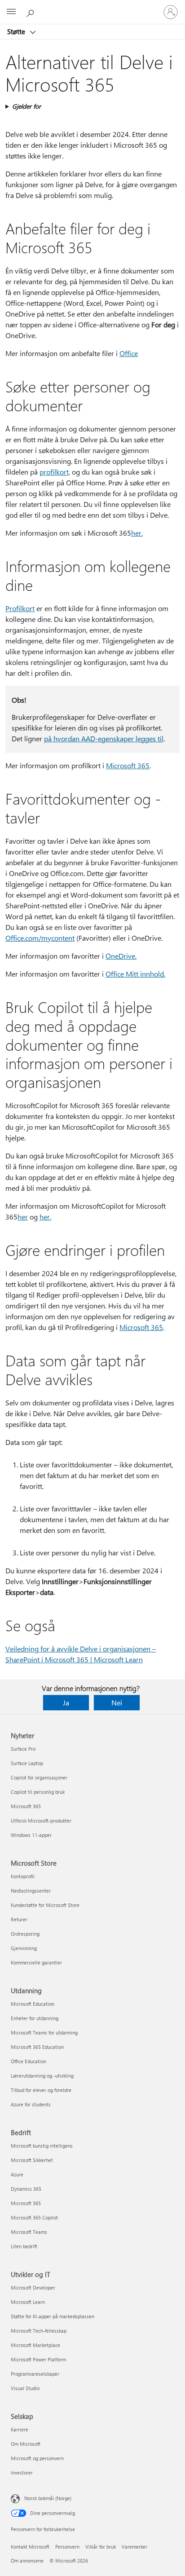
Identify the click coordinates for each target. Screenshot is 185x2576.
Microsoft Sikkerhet (32, 2160)
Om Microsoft (26, 2444)
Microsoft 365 (128, 765)
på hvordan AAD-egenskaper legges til (104, 738)
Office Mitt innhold (135, 974)
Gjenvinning (24, 1948)
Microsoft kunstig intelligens (42, 2146)
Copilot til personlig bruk (38, 1792)
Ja (66, 1702)
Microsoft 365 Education (37, 2047)
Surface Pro (23, 1749)
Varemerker (134, 2547)
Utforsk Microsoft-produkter (41, 1821)
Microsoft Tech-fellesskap (39, 2331)
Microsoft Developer (33, 2288)
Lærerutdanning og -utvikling (42, 2076)
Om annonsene (27, 2561)
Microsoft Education (33, 2004)
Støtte (17, 31)
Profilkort (20, 608)
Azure (17, 2174)
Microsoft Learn (28, 2302)
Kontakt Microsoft (30, 2547)
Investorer (22, 2473)
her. (45, 1217)
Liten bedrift (24, 2246)
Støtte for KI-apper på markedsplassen (53, 2316)
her (136, 533)
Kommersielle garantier (36, 1962)
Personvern (67, 2547)
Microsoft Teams (29, 2232)
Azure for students (31, 2104)
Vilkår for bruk (101, 2547)
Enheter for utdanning (35, 2018)
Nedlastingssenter (31, 1891)
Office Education (29, 2061)
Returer (19, 1919)
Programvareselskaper (35, 2374)
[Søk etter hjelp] (31, 12)
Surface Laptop (27, 1763)
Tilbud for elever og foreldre (41, 2090)
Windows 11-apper (31, 1835)
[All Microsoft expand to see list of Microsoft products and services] (11, 12)
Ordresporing (25, 1934)
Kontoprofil (23, 1876)
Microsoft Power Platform (38, 2359)
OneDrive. (121, 956)
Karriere (20, 2429)
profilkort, (55, 472)
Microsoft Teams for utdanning (44, 2032)
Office (129, 353)
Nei (117, 1702)
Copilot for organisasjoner (39, 1777)
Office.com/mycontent (40, 938)
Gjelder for (26, 106)
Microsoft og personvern (37, 2458)
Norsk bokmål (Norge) (48, 2498)
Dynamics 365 (26, 2189)
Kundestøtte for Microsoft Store (45, 1905)
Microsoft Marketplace (35, 2345)
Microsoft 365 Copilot (34, 2217)
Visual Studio (25, 2388)
